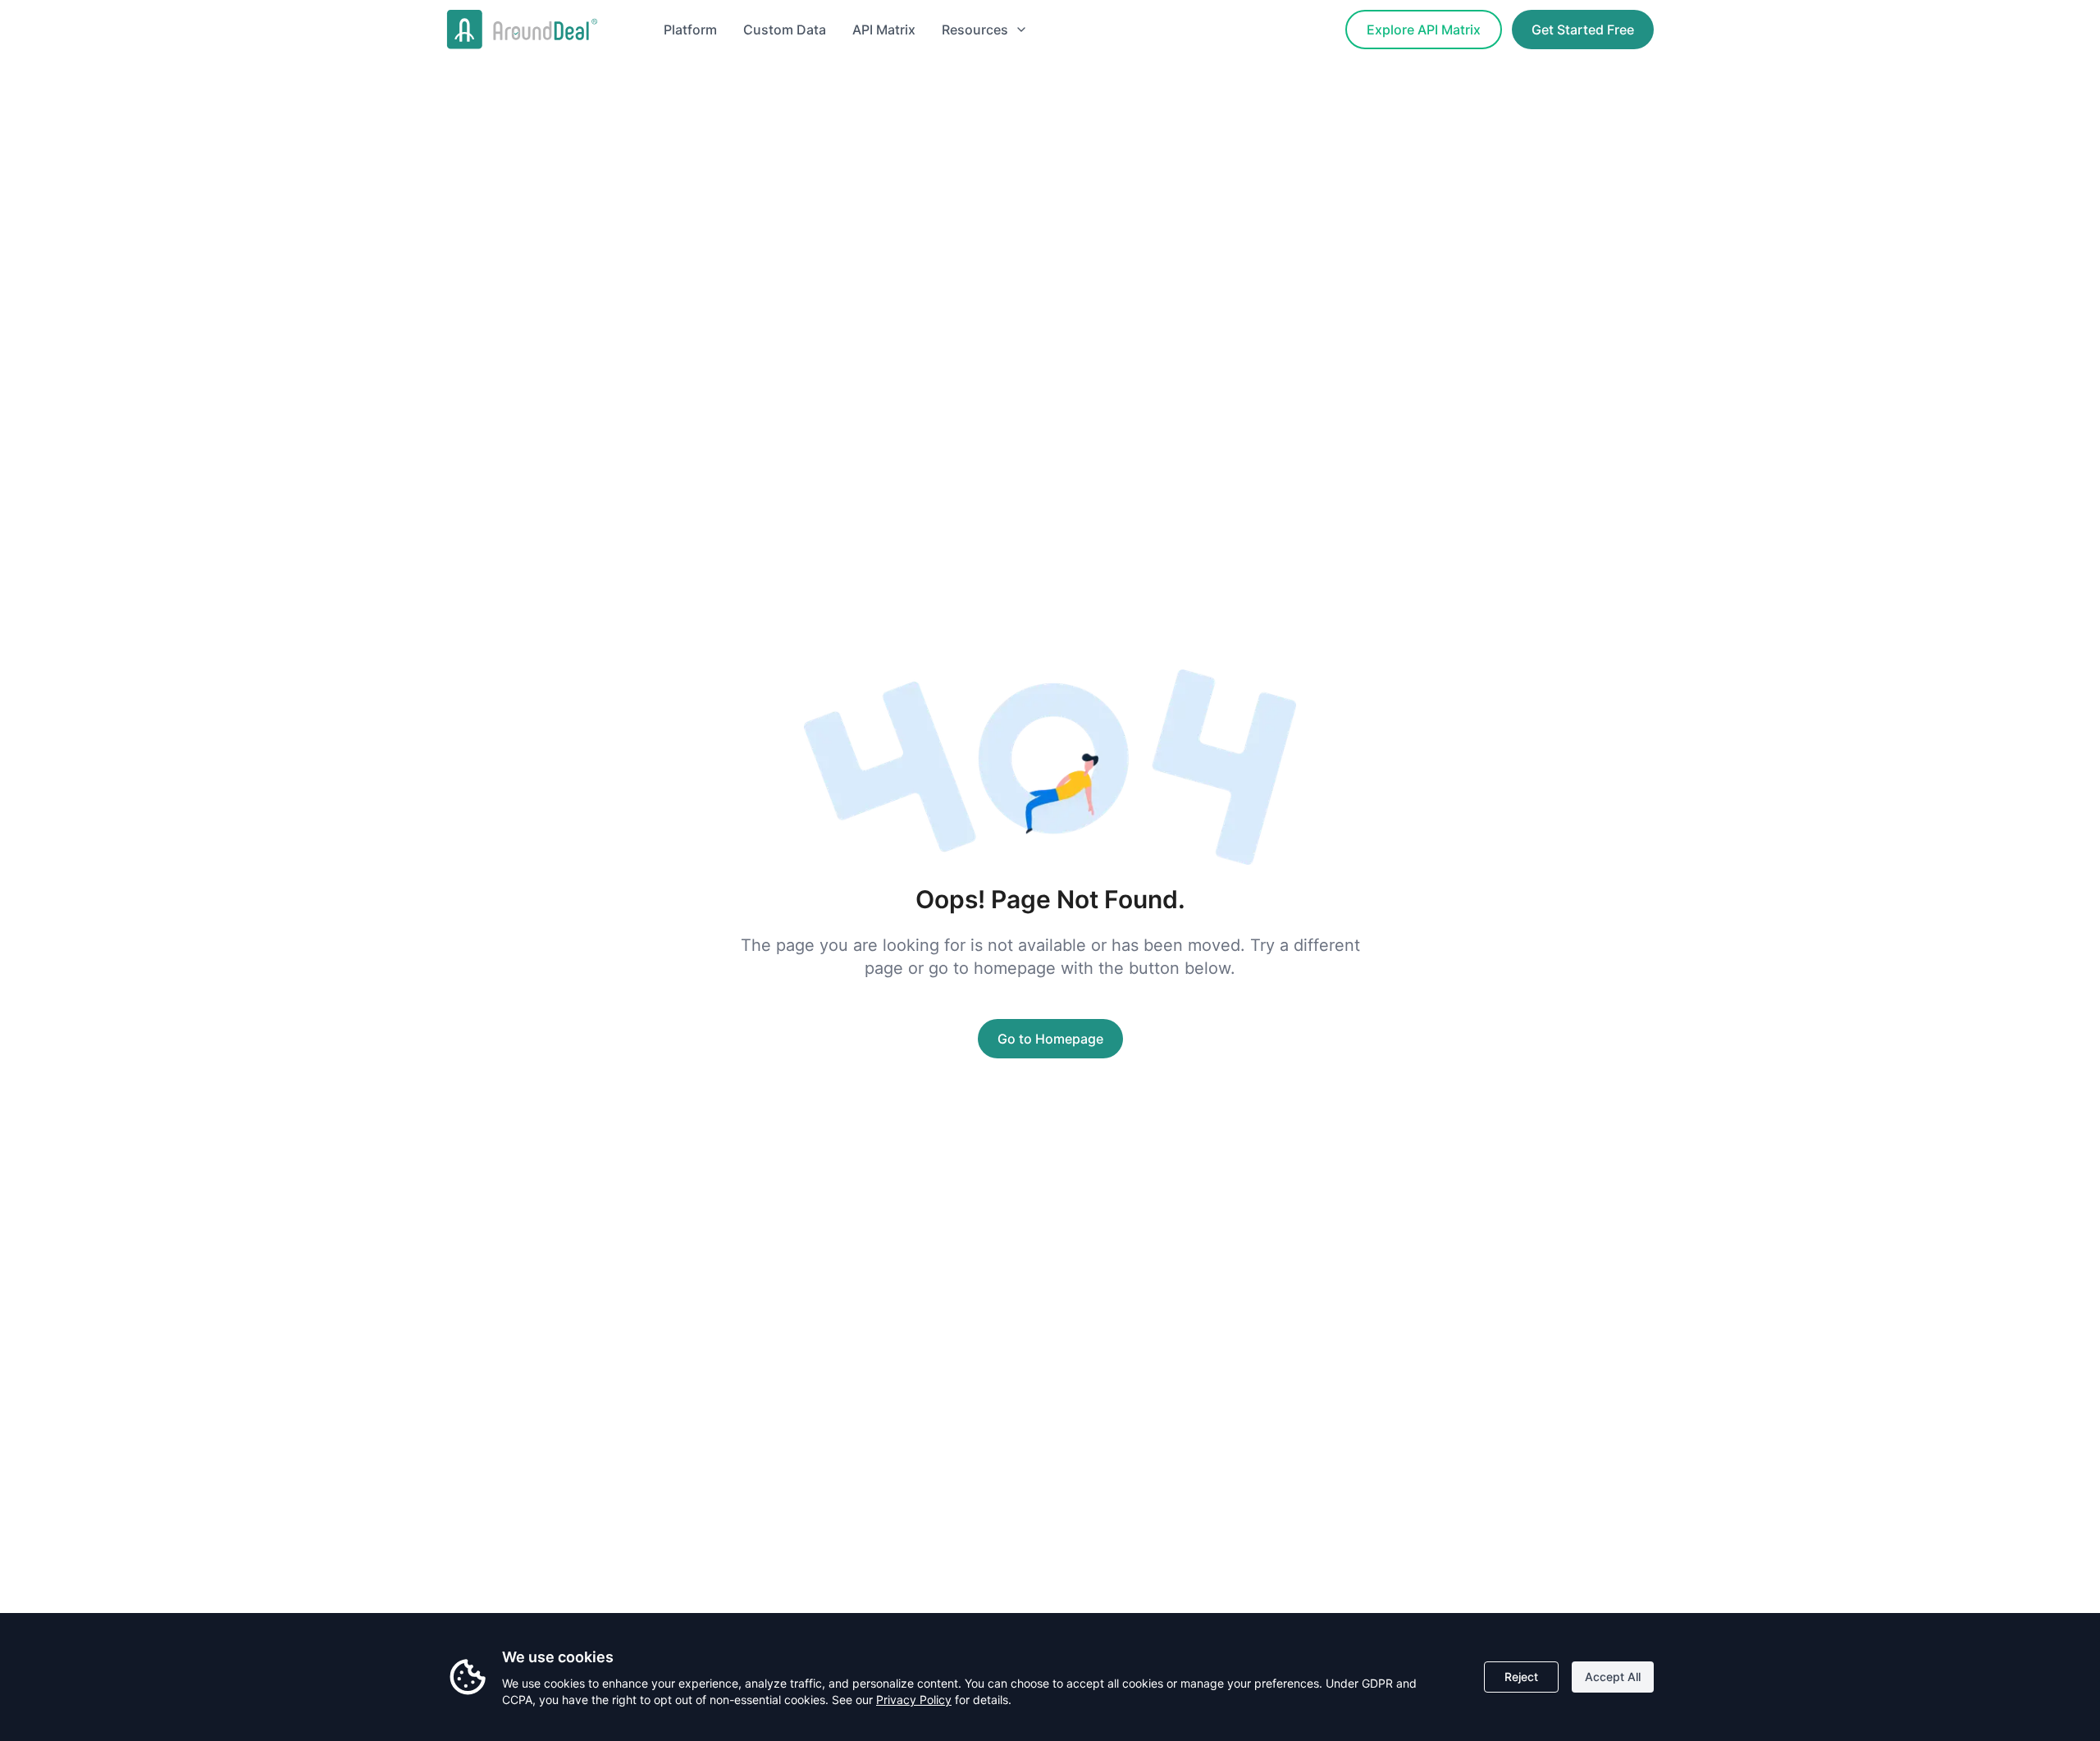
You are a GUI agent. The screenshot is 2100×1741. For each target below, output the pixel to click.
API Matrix (884, 30)
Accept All (1613, 1677)
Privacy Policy (914, 1700)
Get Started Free (1583, 30)
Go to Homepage (1050, 1039)
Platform (690, 30)
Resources (975, 30)
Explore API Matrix (1424, 30)
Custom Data (785, 30)
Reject (1521, 1677)
